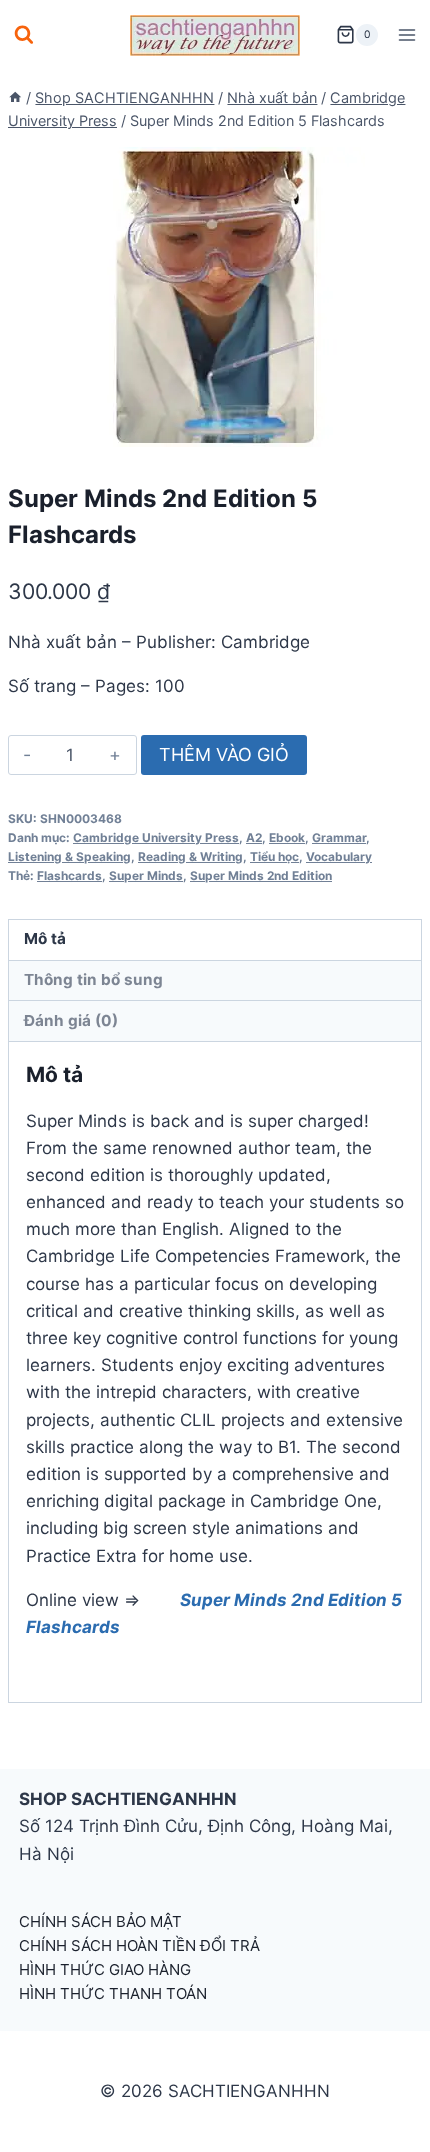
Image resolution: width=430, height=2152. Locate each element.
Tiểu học (274, 856)
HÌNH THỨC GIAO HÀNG (105, 1969)
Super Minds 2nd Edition (261, 875)
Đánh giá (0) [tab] (71, 1020)
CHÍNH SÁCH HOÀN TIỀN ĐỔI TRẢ (139, 1945)
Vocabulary (339, 856)
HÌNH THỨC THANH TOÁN (113, 1993)
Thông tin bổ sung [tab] (93, 979)
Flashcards (69, 875)
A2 (254, 837)
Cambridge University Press (156, 837)
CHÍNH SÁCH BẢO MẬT (100, 1921)
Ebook (287, 837)
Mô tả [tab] (45, 938)
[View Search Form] (24, 35)
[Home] (15, 97)
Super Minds (146, 875)
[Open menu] (406, 34)
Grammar (339, 837)
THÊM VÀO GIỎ (224, 754)
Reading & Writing (190, 856)
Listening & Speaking (69, 856)
